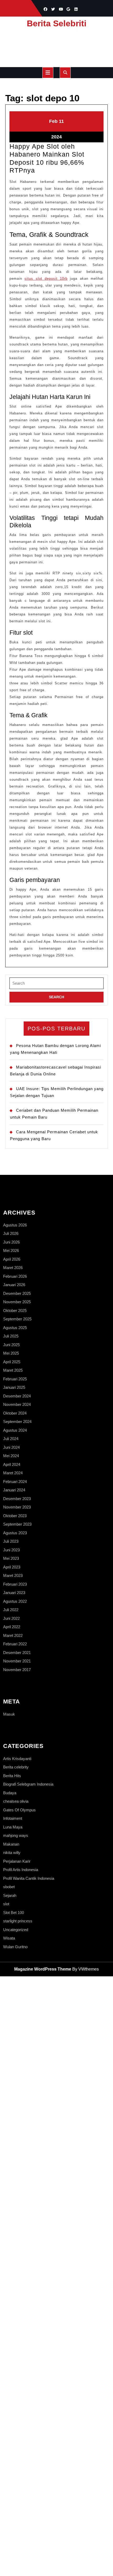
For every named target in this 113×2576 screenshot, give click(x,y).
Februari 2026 (15, 1276)
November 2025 (17, 1302)
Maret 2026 (13, 1268)
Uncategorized (16, 1930)
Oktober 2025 (15, 1310)
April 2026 (12, 1259)
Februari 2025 (15, 1379)
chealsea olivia (16, 1801)
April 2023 (12, 1567)
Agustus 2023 (15, 1533)
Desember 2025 (17, 1293)
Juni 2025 (11, 1345)
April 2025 (12, 1362)
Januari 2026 (14, 1285)
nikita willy (12, 1853)
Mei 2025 (11, 1353)
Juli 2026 (11, 1233)
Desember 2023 (17, 1499)
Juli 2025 (11, 1336)
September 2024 (17, 1422)
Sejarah (10, 1895)
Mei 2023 (11, 1558)
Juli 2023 (11, 1541)
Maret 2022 (13, 1635)
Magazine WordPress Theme (43, 1969)
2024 (56, 137)
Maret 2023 (13, 1575)
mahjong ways (16, 1835)
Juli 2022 (11, 1610)
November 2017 (17, 1670)
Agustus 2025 (15, 1328)
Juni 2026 (11, 1242)
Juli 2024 (11, 1439)
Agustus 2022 (15, 1601)
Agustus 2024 (15, 1430)
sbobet (9, 1887)
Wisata (9, 1938)
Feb (53, 121)
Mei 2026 (11, 1251)
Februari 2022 (15, 1644)
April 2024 (12, 1464)
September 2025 (17, 1319)
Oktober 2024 (15, 1413)
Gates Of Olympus (19, 1810)
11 (61, 121)
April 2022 (12, 1627)
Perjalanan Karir (17, 1861)
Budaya (10, 1793)
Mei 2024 (11, 1456)
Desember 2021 (17, 1653)
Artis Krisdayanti (17, 1759)
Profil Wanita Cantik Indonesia (29, 1878)
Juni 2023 (11, 1550)
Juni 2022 (11, 1618)
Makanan (11, 1844)
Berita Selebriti (57, 23)
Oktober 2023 (15, 1516)
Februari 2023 (15, 1584)
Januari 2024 (14, 1490)
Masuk (9, 1714)
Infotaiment (13, 1818)
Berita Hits (12, 1776)
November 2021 (17, 1661)
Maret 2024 (13, 1473)
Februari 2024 (15, 1482)
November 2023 (17, 1507)
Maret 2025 (13, 1370)
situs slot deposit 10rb (46, 279)
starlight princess (18, 1921)
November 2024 (17, 1404)
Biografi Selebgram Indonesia (28, 1784)
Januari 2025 (14, 1387)
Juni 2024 (11, 1447)
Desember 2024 (17, 1396)
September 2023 (17, 1524)
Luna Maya (13, 1827)
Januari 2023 (14, 1593)
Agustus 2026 (15, 1225)
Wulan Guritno (15, 1947)
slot (6, 1904)
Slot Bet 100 (14, 1913)
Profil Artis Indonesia (21, 1870)
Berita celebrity (16, 1767)
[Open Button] (48, 73)
